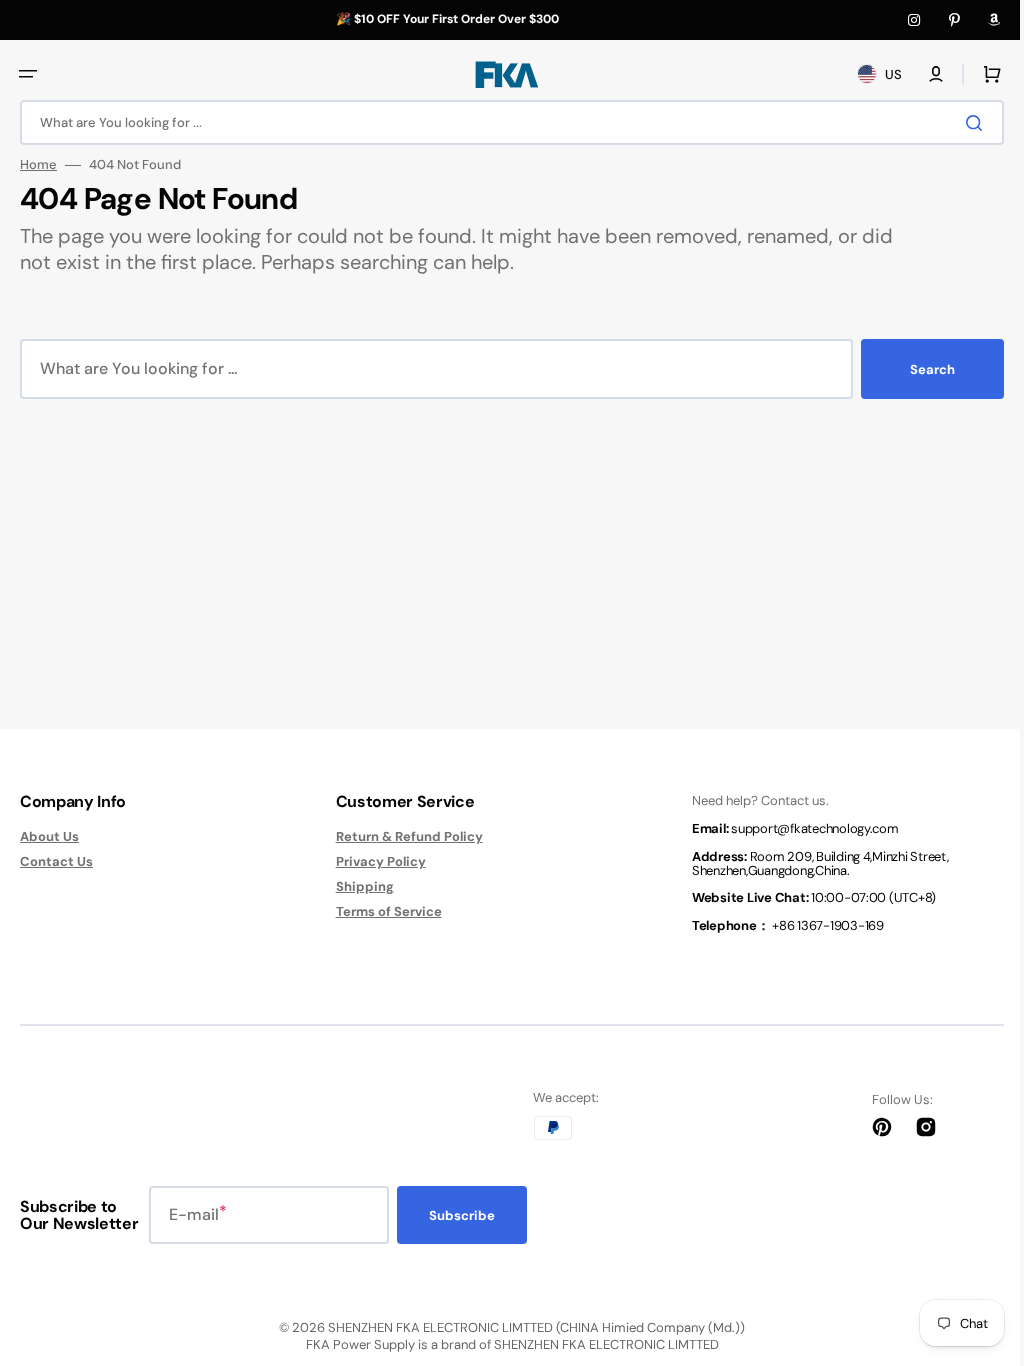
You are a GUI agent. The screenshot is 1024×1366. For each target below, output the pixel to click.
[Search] (963, 123)
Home (38, 165)
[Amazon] (994, 20)
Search (917, 369)
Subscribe (462, 1215)
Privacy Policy (373, 861)
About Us (49, 837)
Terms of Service (381, 911)
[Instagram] (914, 20)
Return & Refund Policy (401, 837)
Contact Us (56, 861)
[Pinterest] (954, 20)
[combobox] (504, 122)
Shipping (357, 886)
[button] (28, 74)
